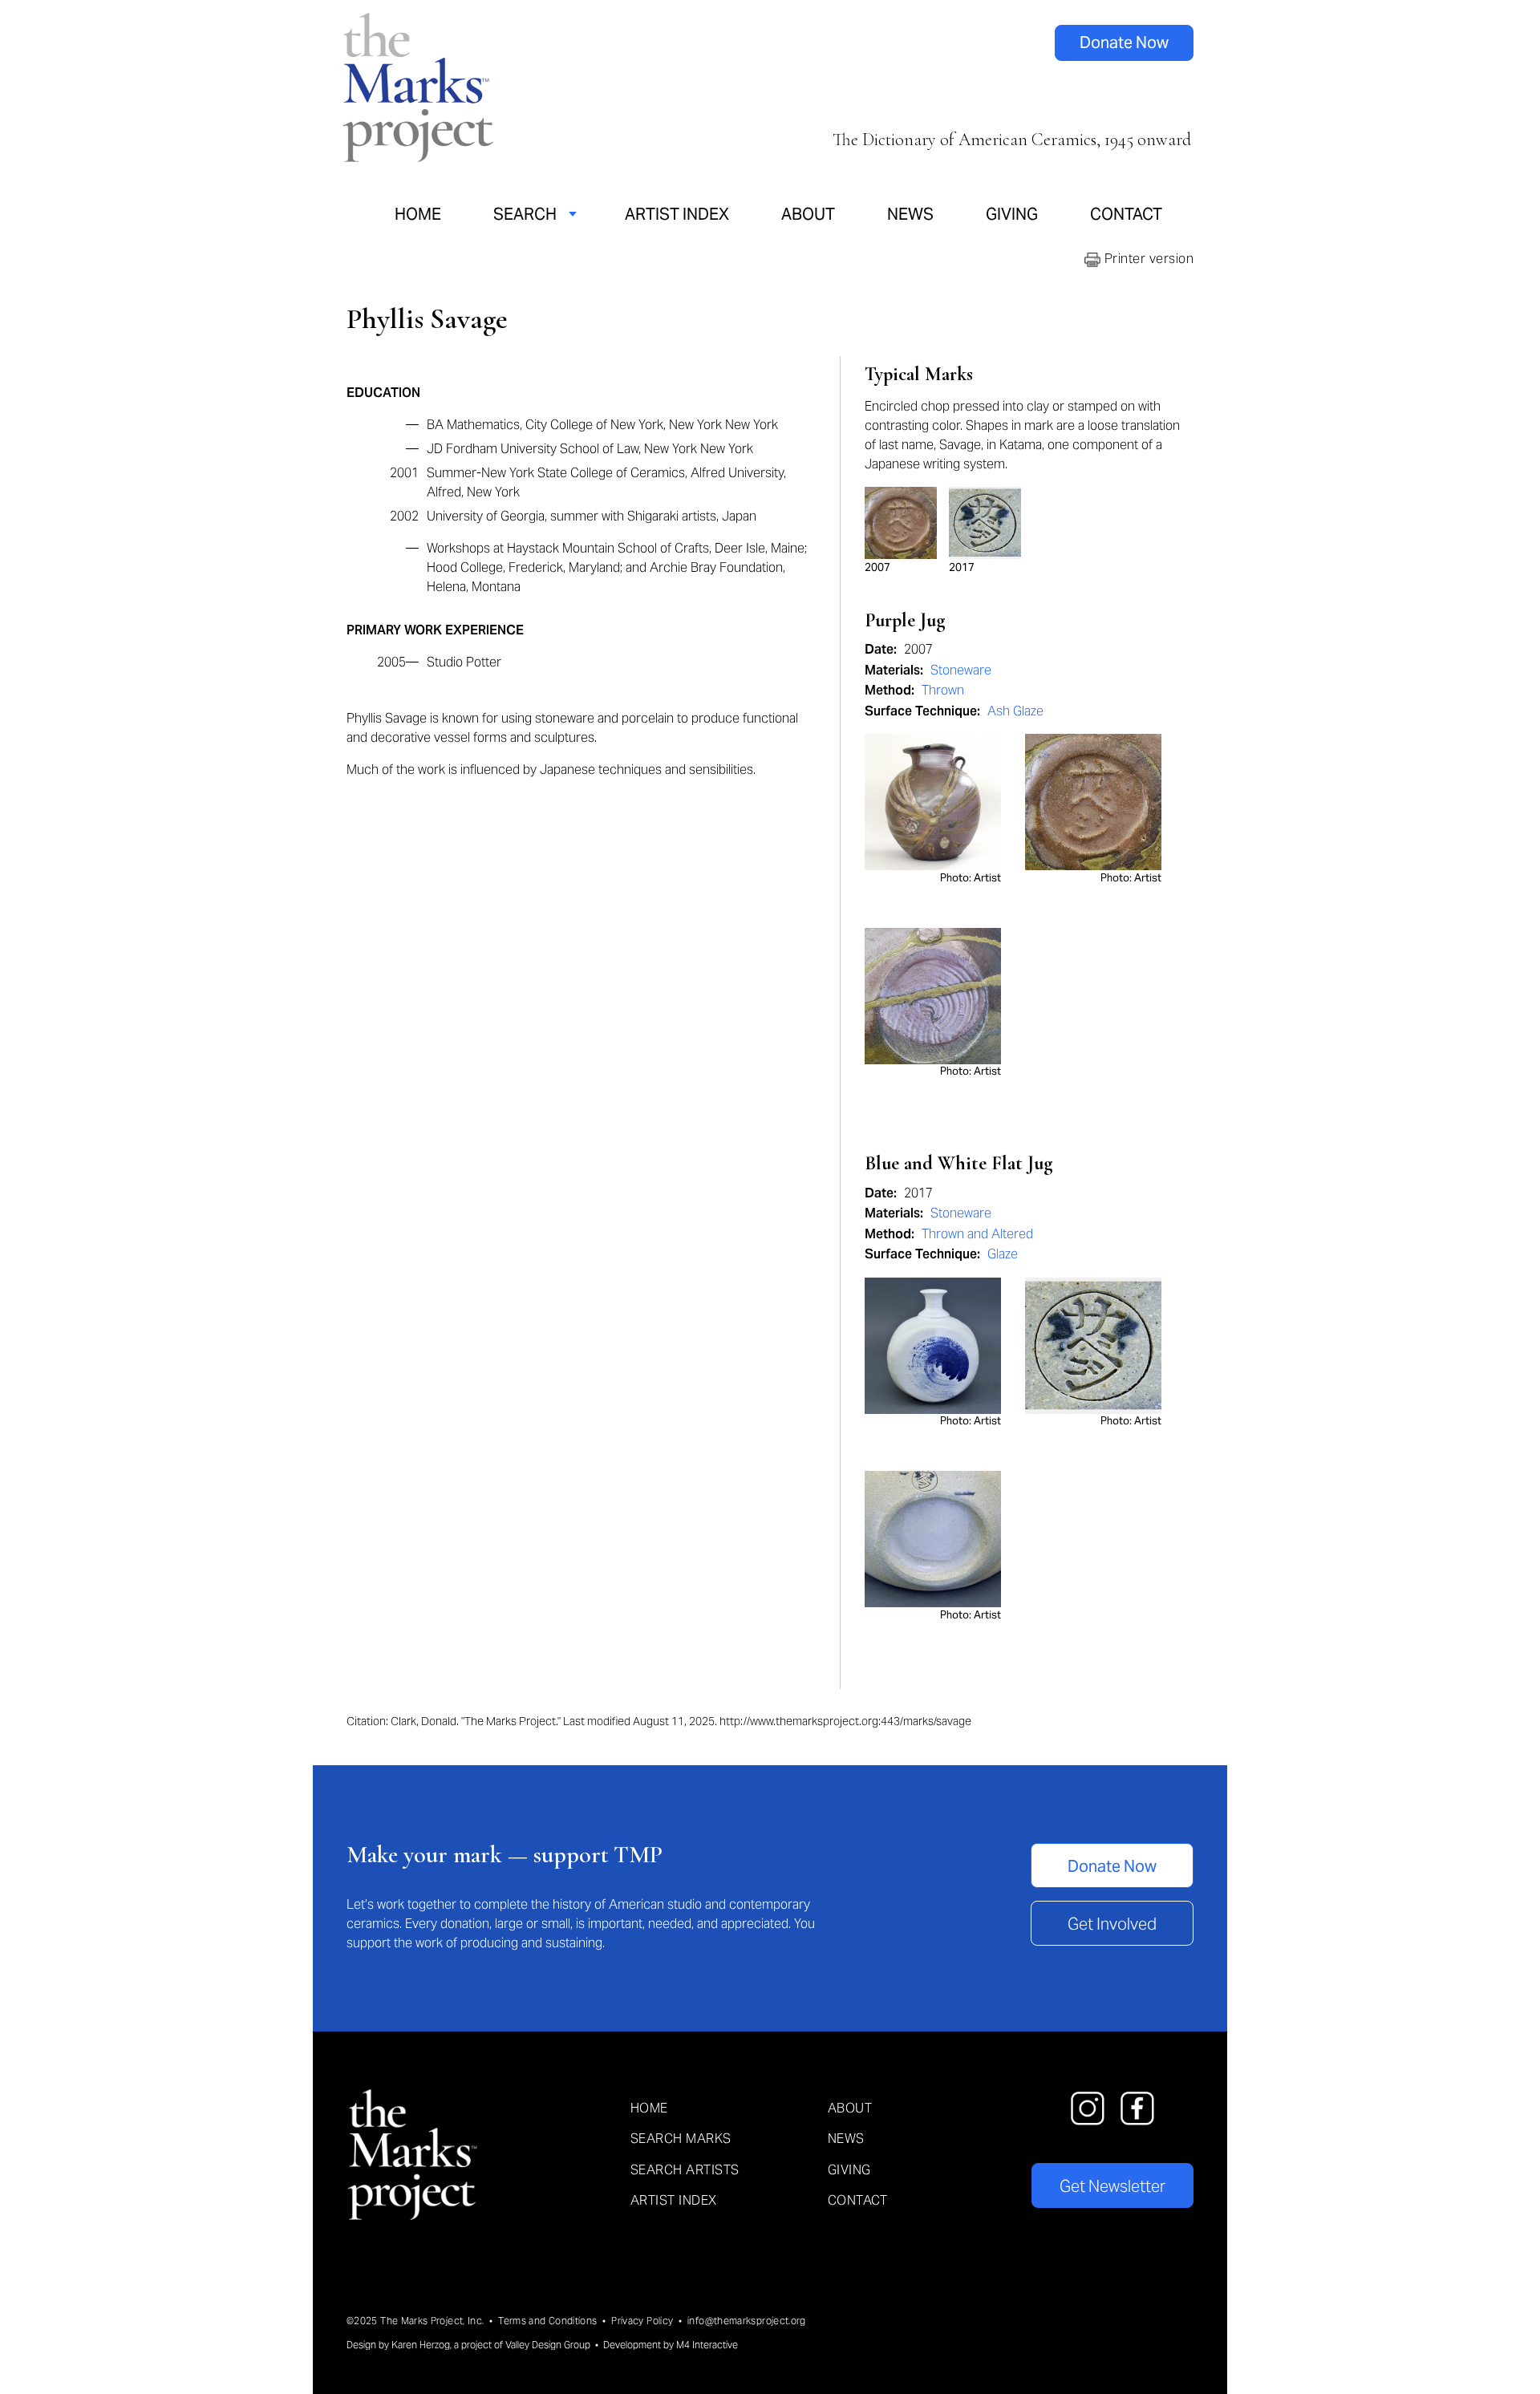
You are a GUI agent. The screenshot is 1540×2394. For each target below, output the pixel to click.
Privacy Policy (642, 2321)
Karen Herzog (421, 2345)
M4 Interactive (707, 2345)
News (910, 214)
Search (525, 214)
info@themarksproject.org (747, 2321)
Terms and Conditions (547, 2321)
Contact (1126, 214)
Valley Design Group (548, 2345)
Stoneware (961, 670)
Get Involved (1112, 1924)
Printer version (1147, 259)
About (808, 214)
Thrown (943, 690)
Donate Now (1124, 43)
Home (418, 214)
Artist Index (677, 214)
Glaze (1003, 1254)
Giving (1012, 214)
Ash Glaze (1015, 711)
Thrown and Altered (977, 1234)
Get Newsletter (1112, 2186)
